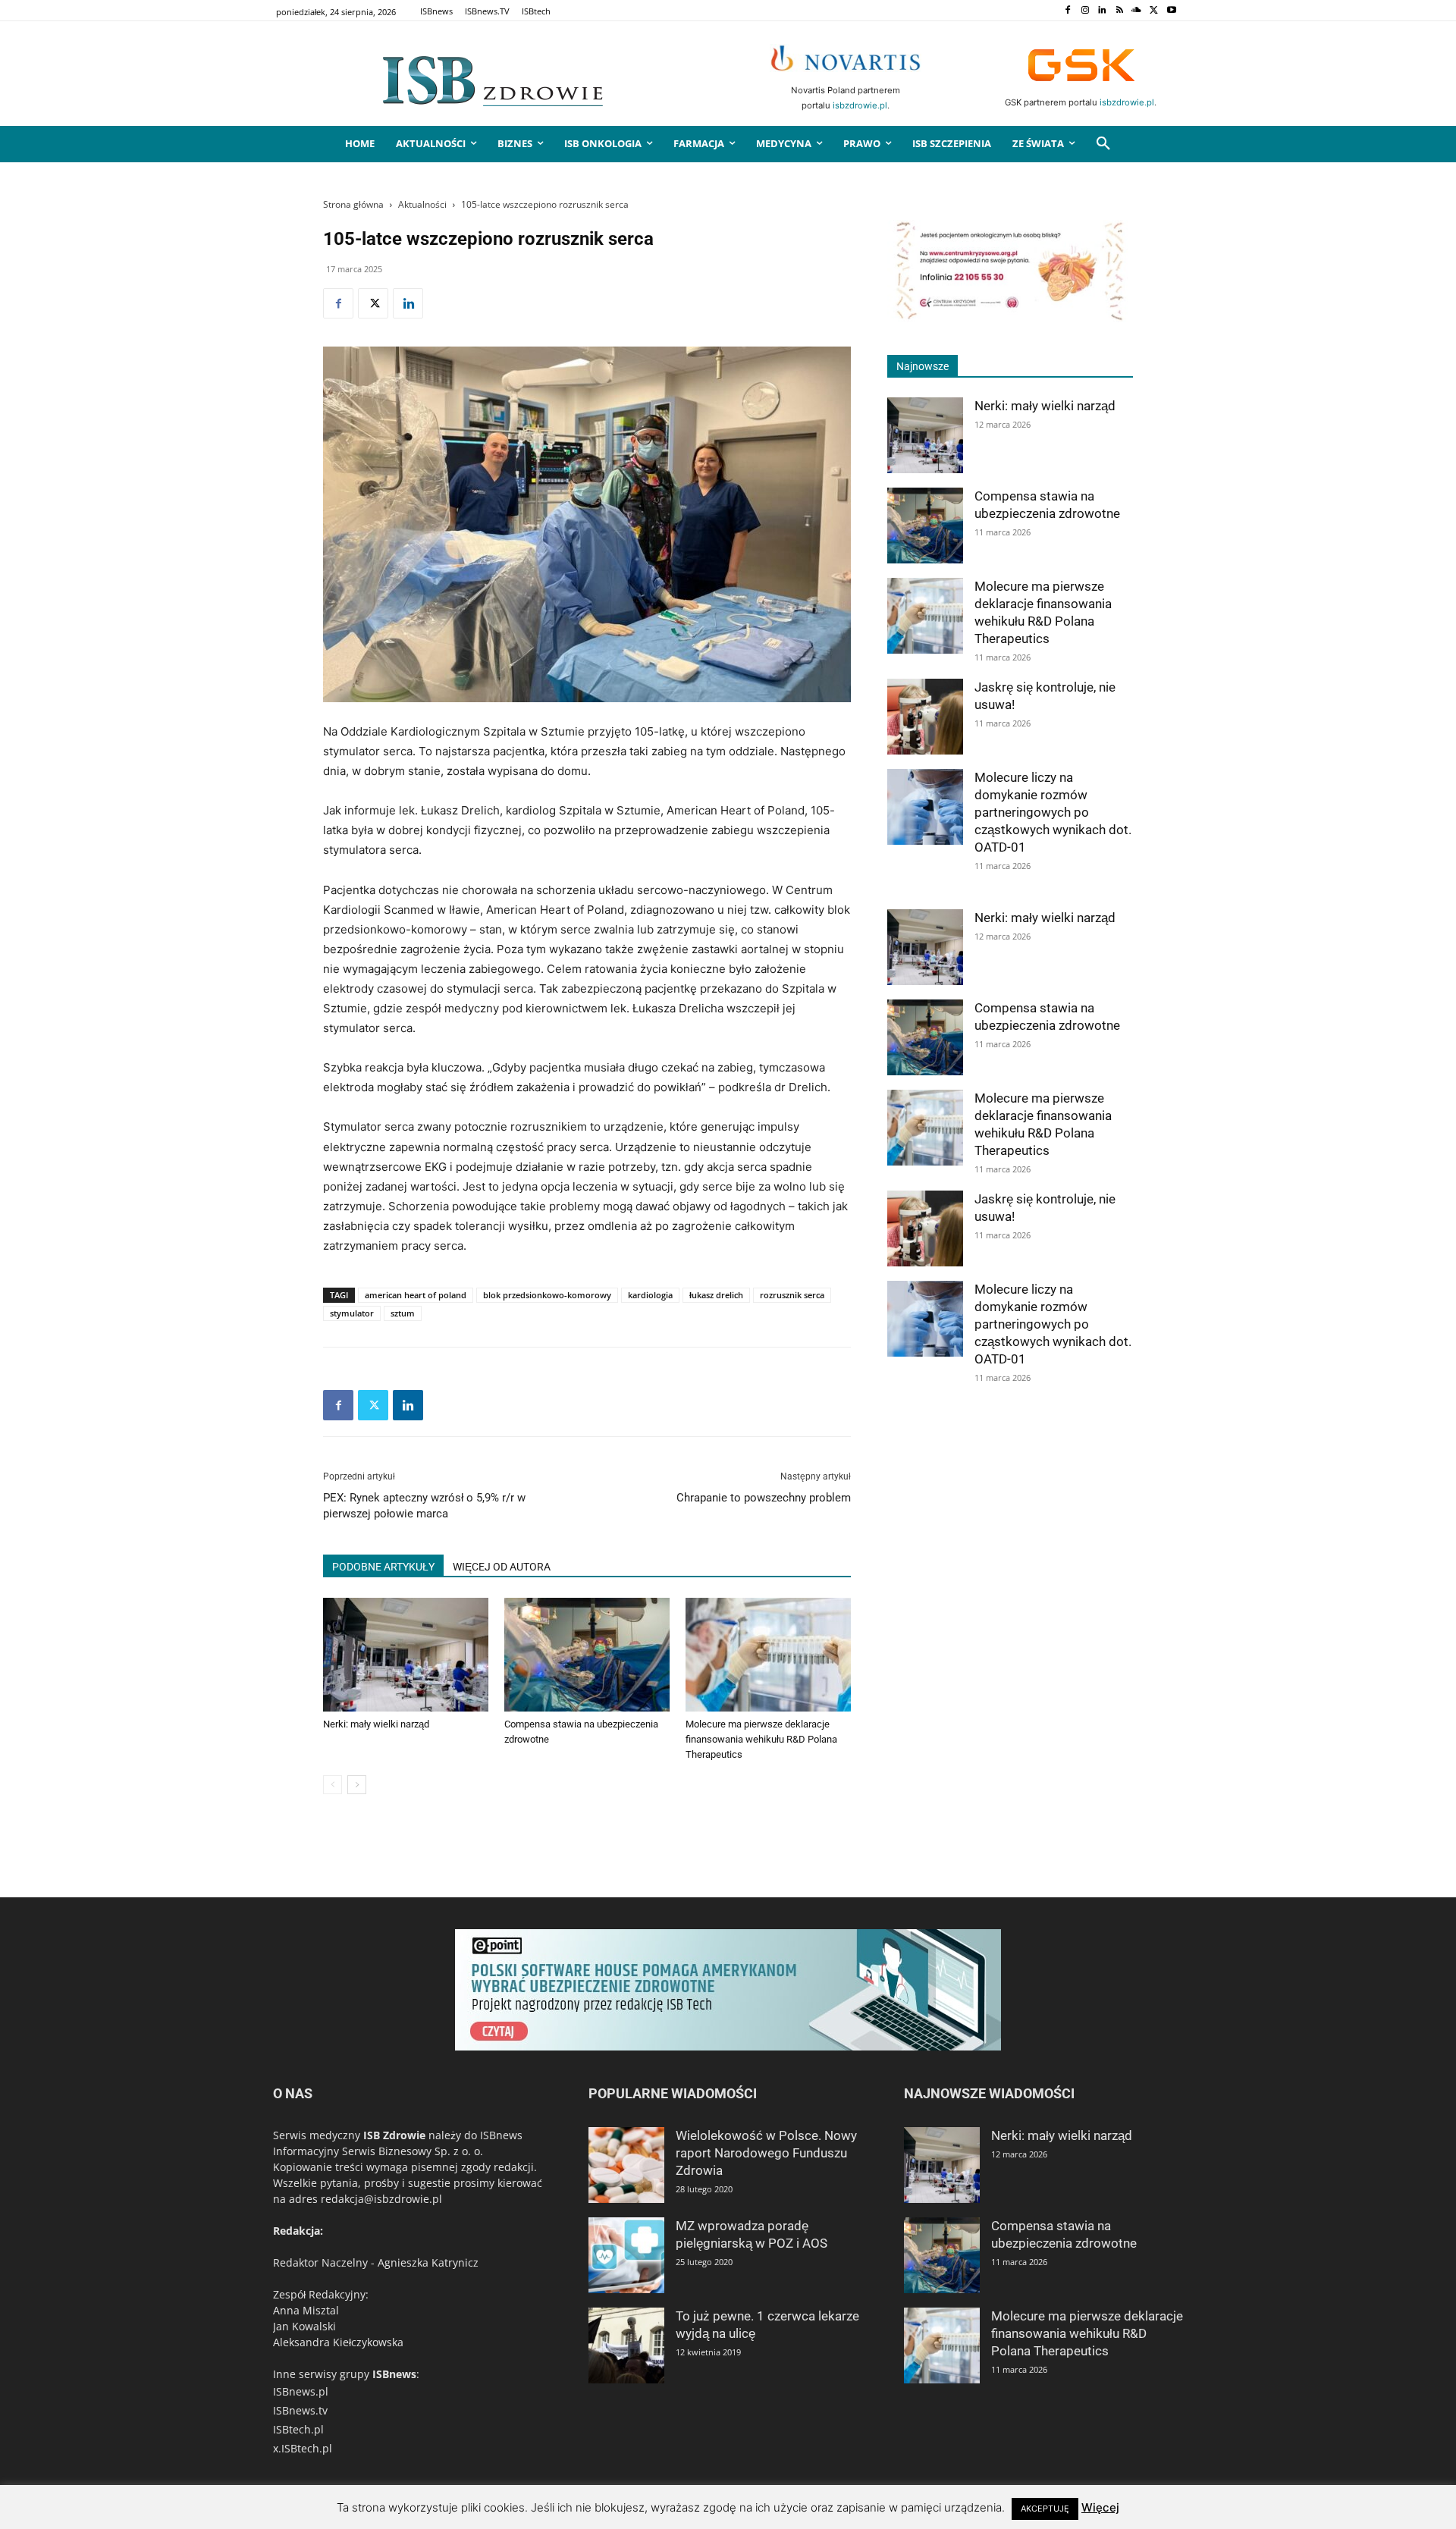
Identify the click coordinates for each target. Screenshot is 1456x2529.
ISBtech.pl (298, 2429)
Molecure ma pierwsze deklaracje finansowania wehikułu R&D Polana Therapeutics (761, 1739)
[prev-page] (333, 1785)
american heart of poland (416, 1295)
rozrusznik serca (792, 1295)
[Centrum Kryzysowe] (1010, 318)
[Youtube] (1171, 11)
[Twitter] (1154, 11)
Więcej (1100, 2507)
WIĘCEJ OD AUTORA (502, 1567)
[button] (1103, 144)
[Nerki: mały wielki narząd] (406, 1655)
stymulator (352, 1313)
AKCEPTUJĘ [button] (1045, 2509)
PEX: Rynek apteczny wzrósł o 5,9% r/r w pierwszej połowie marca (424, 1506)
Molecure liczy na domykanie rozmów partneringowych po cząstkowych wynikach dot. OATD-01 (1053, 812)
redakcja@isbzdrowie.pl (381, 2199)
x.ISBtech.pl (303, 2448)
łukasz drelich (716, 1295)
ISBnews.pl (301, 2391)
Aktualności (422, 204)
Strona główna (353, 204)
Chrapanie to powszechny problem (764, 1498)
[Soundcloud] (1137, 11)
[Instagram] (1085, 11)
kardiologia (650, 1295)
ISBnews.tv (300, 2410)
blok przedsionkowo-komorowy (547, 1295)
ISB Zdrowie (394, 2135)
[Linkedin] (1102, 11)
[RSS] (1120, 11)
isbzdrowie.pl (860, 105)
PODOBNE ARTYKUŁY (383, 1567)
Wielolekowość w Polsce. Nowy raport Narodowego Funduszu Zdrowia (766, 2153)
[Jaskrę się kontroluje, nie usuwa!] (925, 717)
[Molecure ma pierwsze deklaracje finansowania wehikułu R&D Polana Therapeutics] (768, 1655)
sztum (403, 1313)
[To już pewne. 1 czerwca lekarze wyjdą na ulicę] (626, 2345)
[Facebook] (1067, 11)
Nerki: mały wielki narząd (376, 1724)
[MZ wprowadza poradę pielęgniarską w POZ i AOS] (626, 2255)
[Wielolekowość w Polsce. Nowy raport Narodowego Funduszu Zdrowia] (626, 2165)
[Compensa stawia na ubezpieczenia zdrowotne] (587, 1655)
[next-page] (357, 1785)
